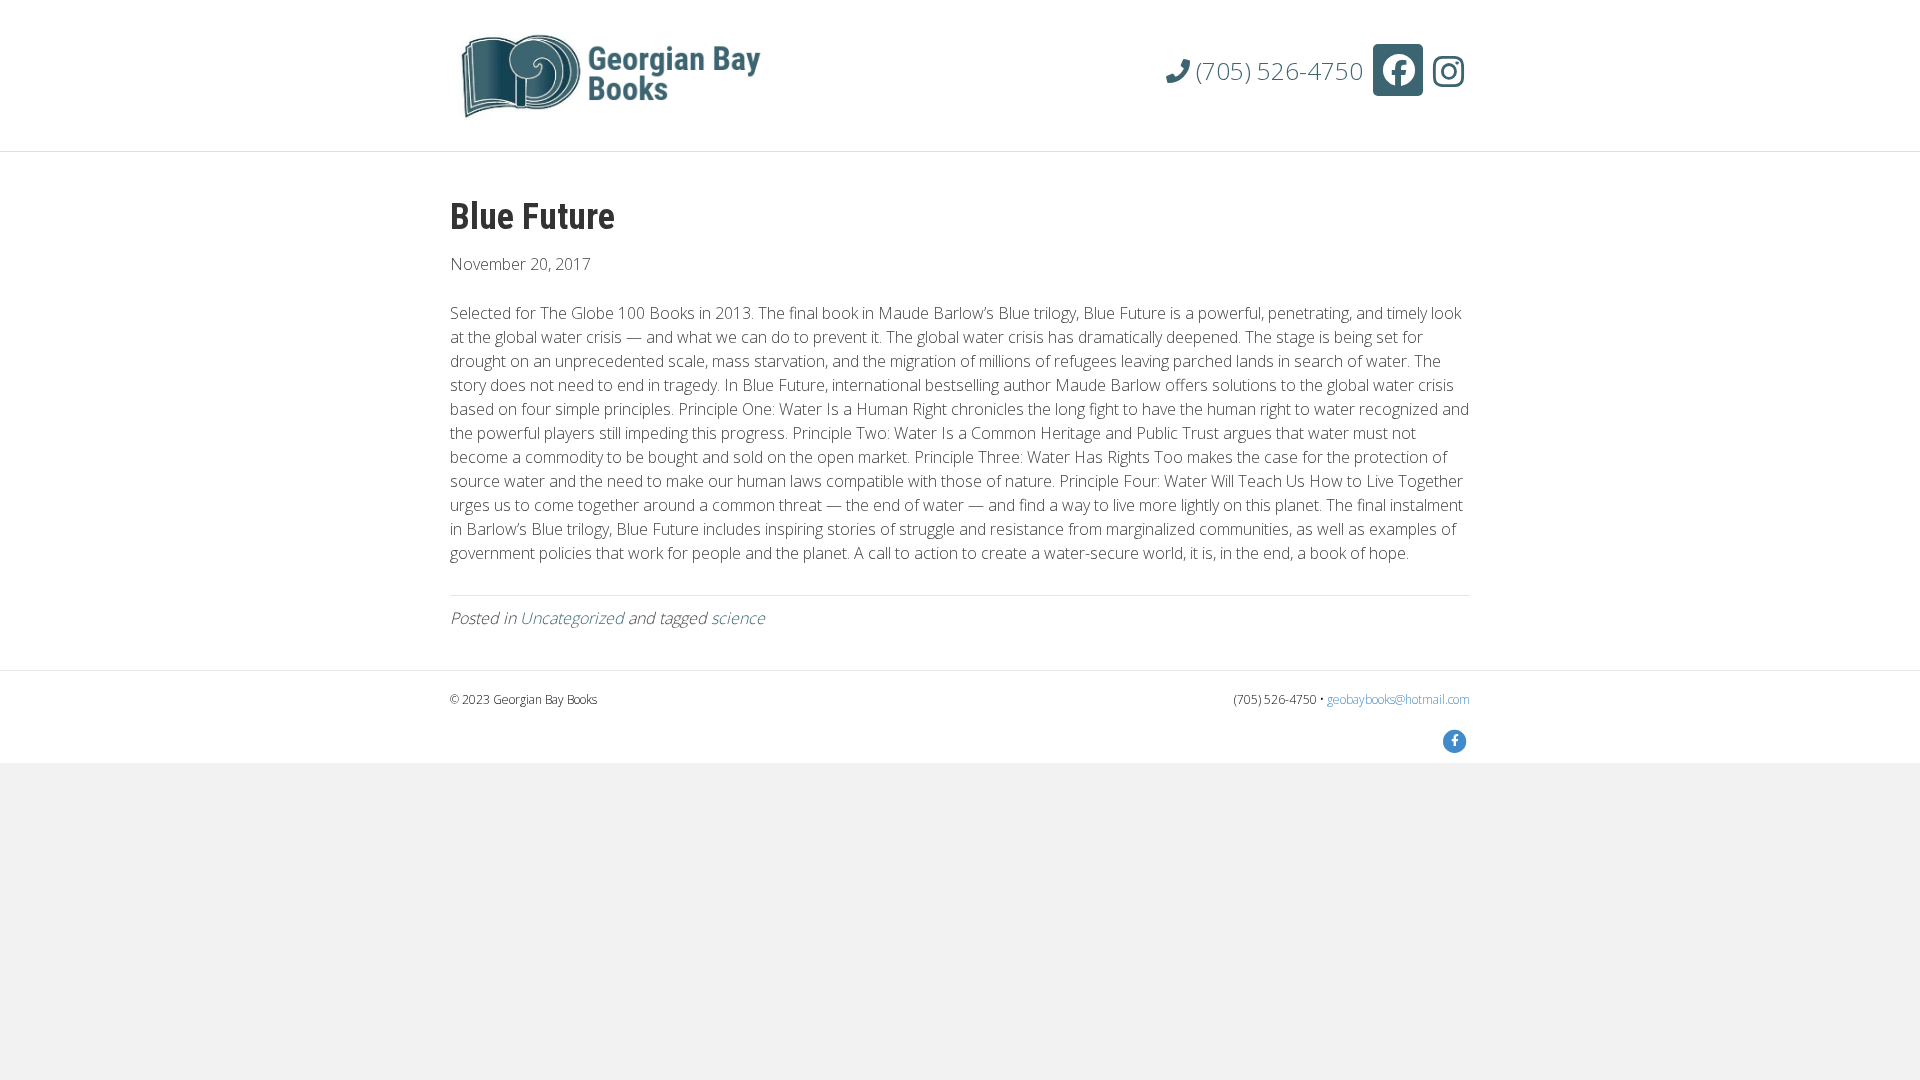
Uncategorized (572, 618)
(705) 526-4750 (1276, 70)
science (738, 618)
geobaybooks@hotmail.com (1398, 699)
